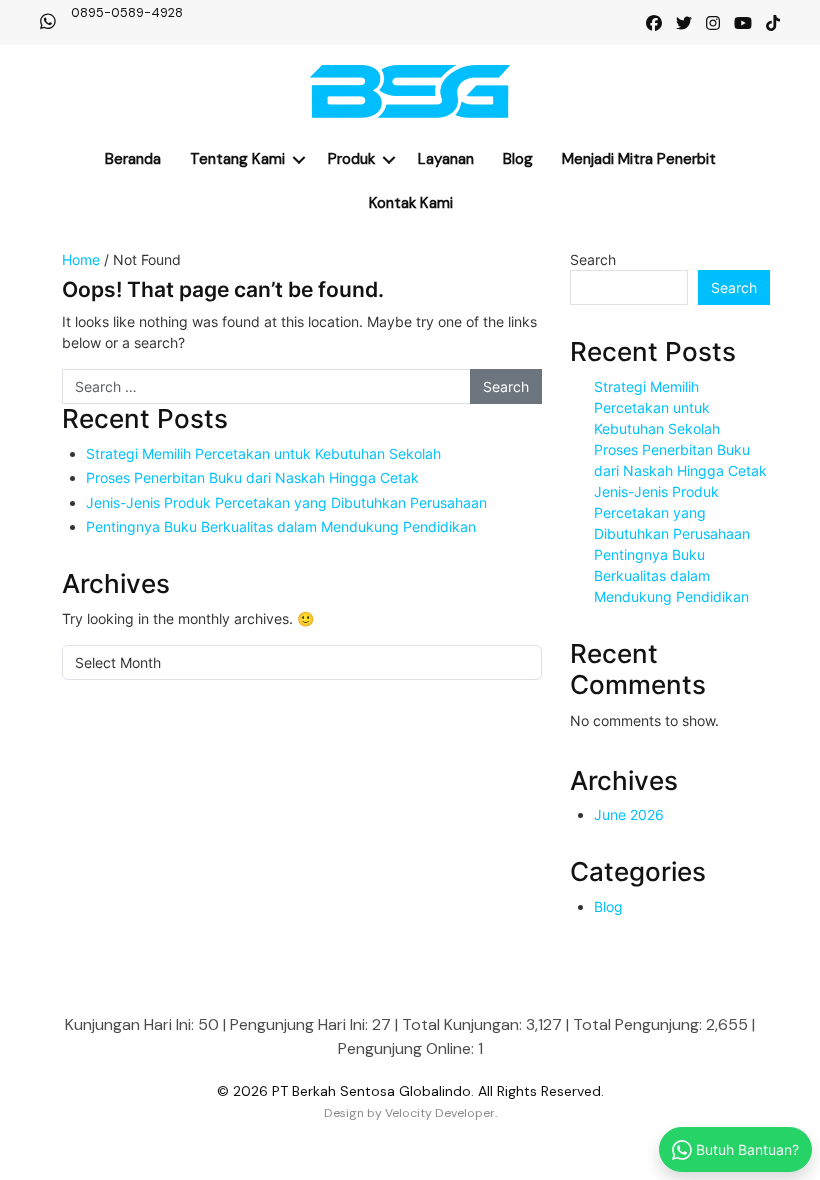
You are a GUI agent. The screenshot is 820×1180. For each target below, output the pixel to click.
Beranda (133, 159)
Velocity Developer (440, 1113)
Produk (351, 159)
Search (593, 259)
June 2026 (629, 814)
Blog (518, 159)
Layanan (446, 159)
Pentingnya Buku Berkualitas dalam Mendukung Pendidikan (281, 526)
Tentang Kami (237, 159)
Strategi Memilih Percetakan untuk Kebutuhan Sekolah (263, 453)
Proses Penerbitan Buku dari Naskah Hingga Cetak (252, 477)
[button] (299, 159)
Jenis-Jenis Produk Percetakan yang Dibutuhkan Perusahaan (286, 502)
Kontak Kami (411, 203)
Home (81, 259)
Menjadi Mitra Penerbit (639, 159)
